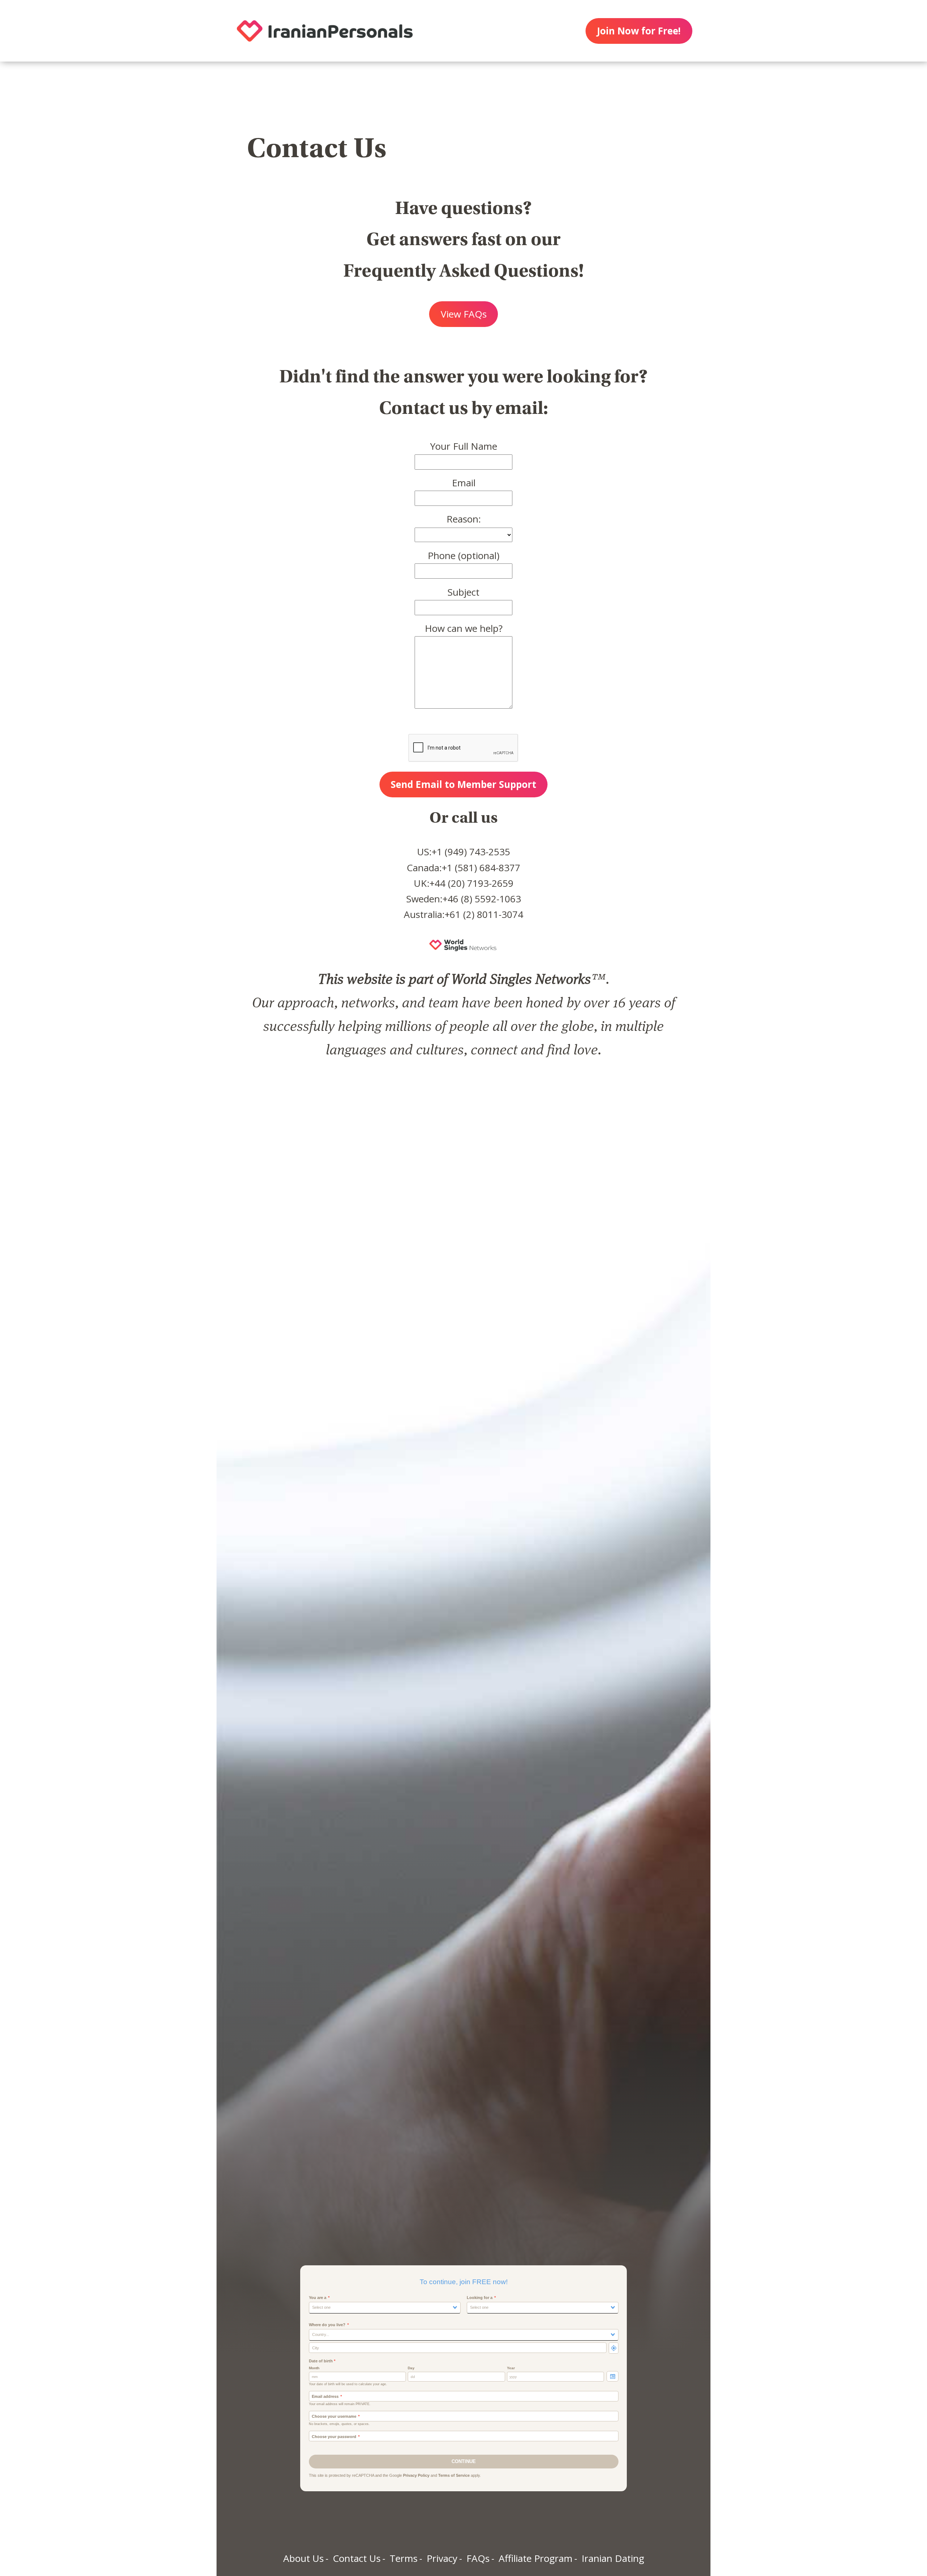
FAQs (478, 2558)
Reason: (464, 519)
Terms (404, 2558)
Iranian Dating (613, 2558)
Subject (463, 592)
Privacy (442, 2558)
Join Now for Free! (639, 31)
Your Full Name (464, 446)
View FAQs (464, 314)
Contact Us (357, 2558)
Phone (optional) (463, 555)
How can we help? (464, 628)
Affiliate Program (536, 2558)
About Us (303, 2558)
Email (464, 483)
